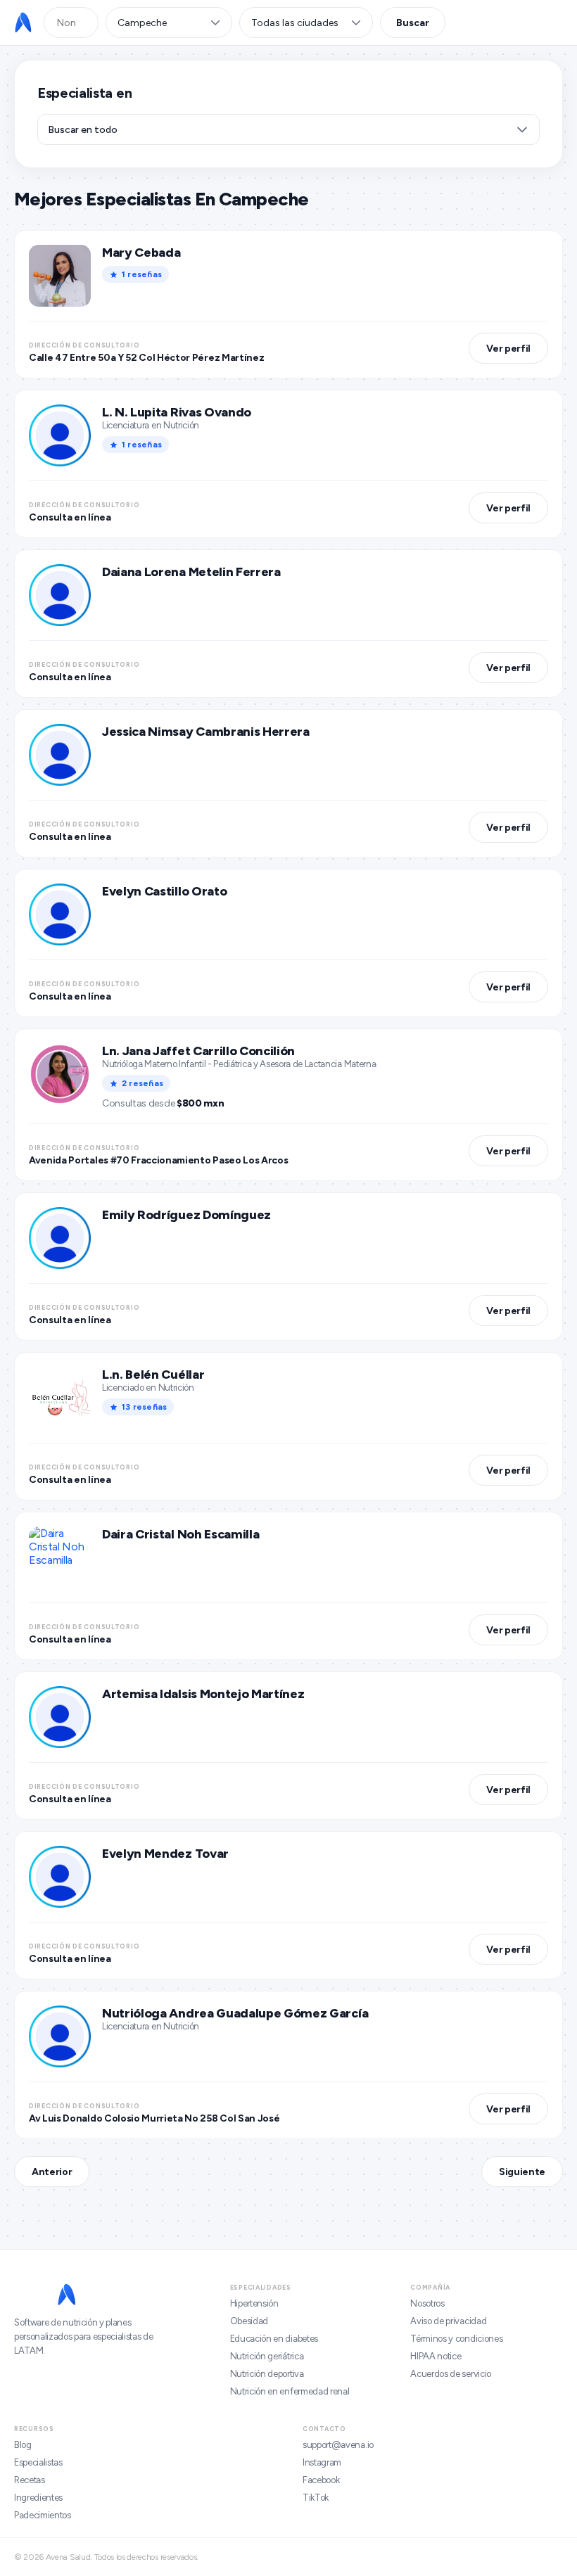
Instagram (322, 2462)
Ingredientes (38, 2498)
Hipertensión (254, 2303)
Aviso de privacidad (448, 2321)
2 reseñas (142, 1083)
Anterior (52, 2172)
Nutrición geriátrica (267, 2356)
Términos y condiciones (456, 2339)
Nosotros (427, 2303)
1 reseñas (142, 274)
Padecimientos (43, 2515)
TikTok (316, 2498)
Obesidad (249, 2321)
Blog (23, 2445)
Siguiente (522, 2172)
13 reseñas (144, 1407)
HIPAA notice (436, 2356)
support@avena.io (338, 2445)
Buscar (413, 23)
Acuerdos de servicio (451, 2374)
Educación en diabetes (274, 2339)
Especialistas (38, 2462)
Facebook (321, 2480)
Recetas (30, 2480)
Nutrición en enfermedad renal (290, 2391)
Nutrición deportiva (267, 2374)
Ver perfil (508, 349)
